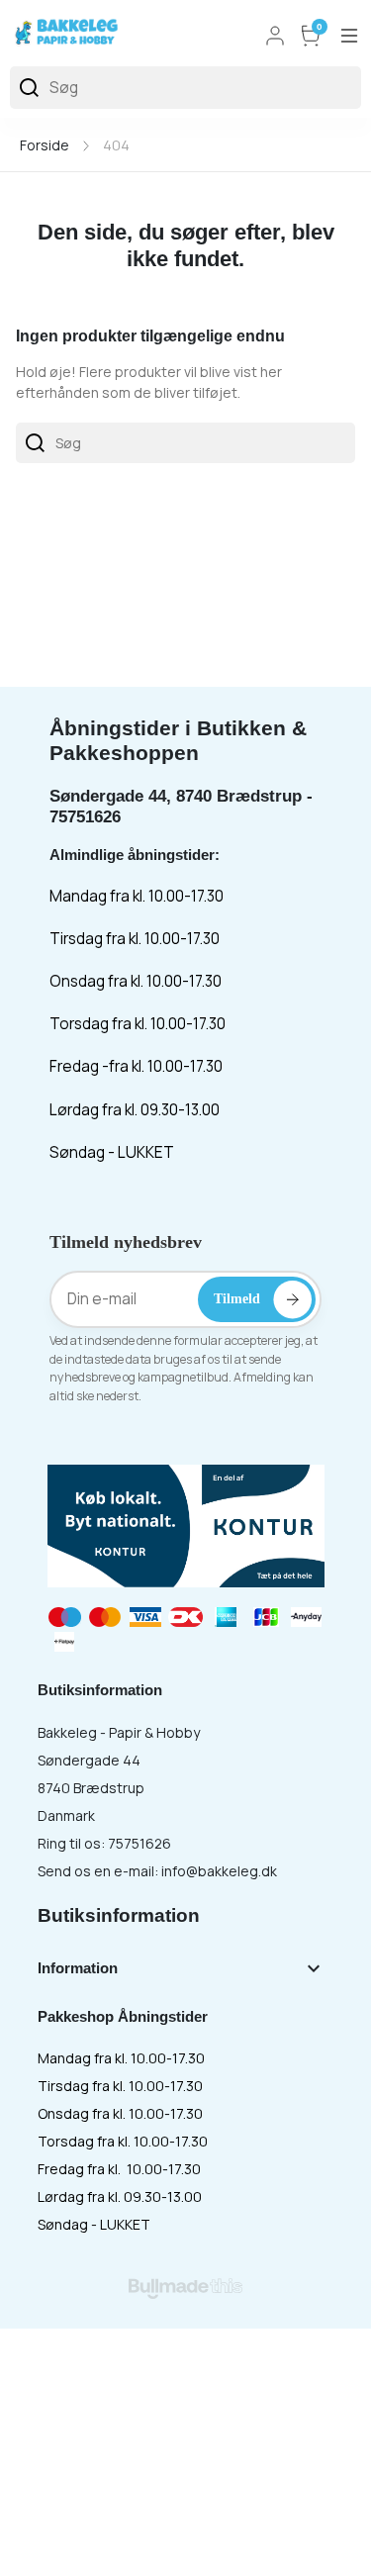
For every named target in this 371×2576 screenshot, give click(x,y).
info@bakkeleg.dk (219, 1871)
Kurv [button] (320, 28)
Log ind (275, 36)
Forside (45, 145)
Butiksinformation (119, 1915)
